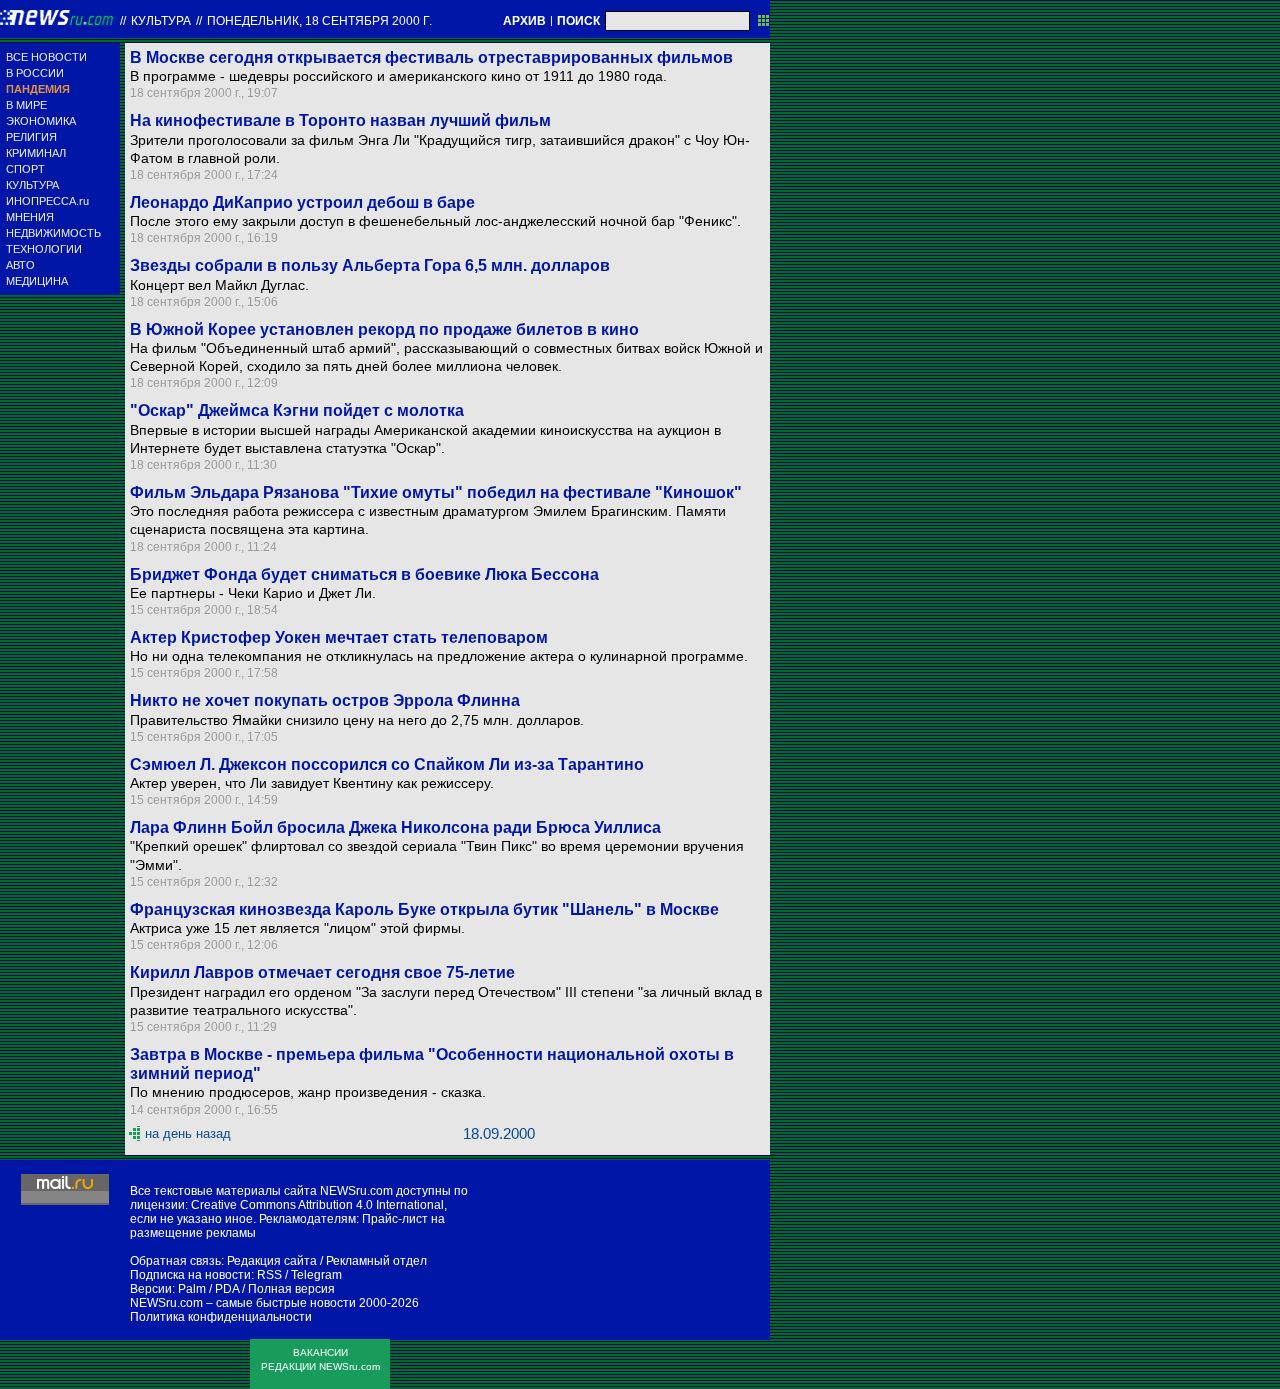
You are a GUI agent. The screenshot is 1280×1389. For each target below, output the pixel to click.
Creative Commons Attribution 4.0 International (317, 1205)
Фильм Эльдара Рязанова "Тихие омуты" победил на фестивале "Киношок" (436, 492)
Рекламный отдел (376, 1261)
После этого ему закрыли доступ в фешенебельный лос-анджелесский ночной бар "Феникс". (435, 221)
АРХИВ (524, 21)
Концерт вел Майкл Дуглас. (219, 285)
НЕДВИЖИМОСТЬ (53, 233)
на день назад (188, 1133)
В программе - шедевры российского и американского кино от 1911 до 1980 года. (398, 76)
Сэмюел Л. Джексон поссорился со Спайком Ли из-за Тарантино (387, 764)
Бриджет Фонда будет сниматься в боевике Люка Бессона (364, 574)
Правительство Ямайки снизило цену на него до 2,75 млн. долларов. (357, 720)
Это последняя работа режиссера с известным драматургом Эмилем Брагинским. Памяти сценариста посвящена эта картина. (428, 520)
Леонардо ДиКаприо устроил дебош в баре (302, 202)
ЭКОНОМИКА (41, 121)
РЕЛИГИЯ (31, 137)
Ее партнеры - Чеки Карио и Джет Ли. (253, 593)
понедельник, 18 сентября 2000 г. (319, 21)
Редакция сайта (272, 1261)
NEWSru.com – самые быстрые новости (243, 1303)
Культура (161, 21)
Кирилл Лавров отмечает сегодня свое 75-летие (322, 972)
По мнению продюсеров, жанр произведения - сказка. (308, 1092)
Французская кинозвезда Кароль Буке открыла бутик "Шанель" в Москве (424, 909)
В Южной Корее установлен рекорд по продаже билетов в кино (384, 329)
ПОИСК (578, 21)
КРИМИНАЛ (36, 153)
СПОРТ (25, 169)
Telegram (316, 1275)
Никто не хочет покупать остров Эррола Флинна (325, 700)
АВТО (20, 265)
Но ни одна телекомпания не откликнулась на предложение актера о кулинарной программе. (439, 656)
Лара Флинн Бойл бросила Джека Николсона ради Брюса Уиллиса (395, 827)
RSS (269, 1275)
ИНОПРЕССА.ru (47, 201)
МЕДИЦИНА (37, 281)
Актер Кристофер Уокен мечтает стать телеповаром (339, 637)
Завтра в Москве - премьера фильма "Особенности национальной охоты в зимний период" (432, 1064)
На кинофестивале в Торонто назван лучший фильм (340, 120)
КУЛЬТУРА (32, 185)
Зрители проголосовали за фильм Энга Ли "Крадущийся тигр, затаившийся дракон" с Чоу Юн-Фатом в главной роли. (440, 149)
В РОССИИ (35, 73)
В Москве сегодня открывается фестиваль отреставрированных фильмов (431, 57)
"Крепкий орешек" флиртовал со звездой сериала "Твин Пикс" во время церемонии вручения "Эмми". (437, 855)
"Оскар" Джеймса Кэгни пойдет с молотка (297, 410)
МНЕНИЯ (30, 217)
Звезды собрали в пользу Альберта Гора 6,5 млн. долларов (370, 265)
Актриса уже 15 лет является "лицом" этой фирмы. (297, 928)
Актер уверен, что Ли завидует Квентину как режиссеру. (312, 783)
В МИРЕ (26, 105)
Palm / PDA (208, 1289)
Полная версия (291, 1289)
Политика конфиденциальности (221, 1317)
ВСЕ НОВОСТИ (46, 57)
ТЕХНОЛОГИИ (44, 249)
